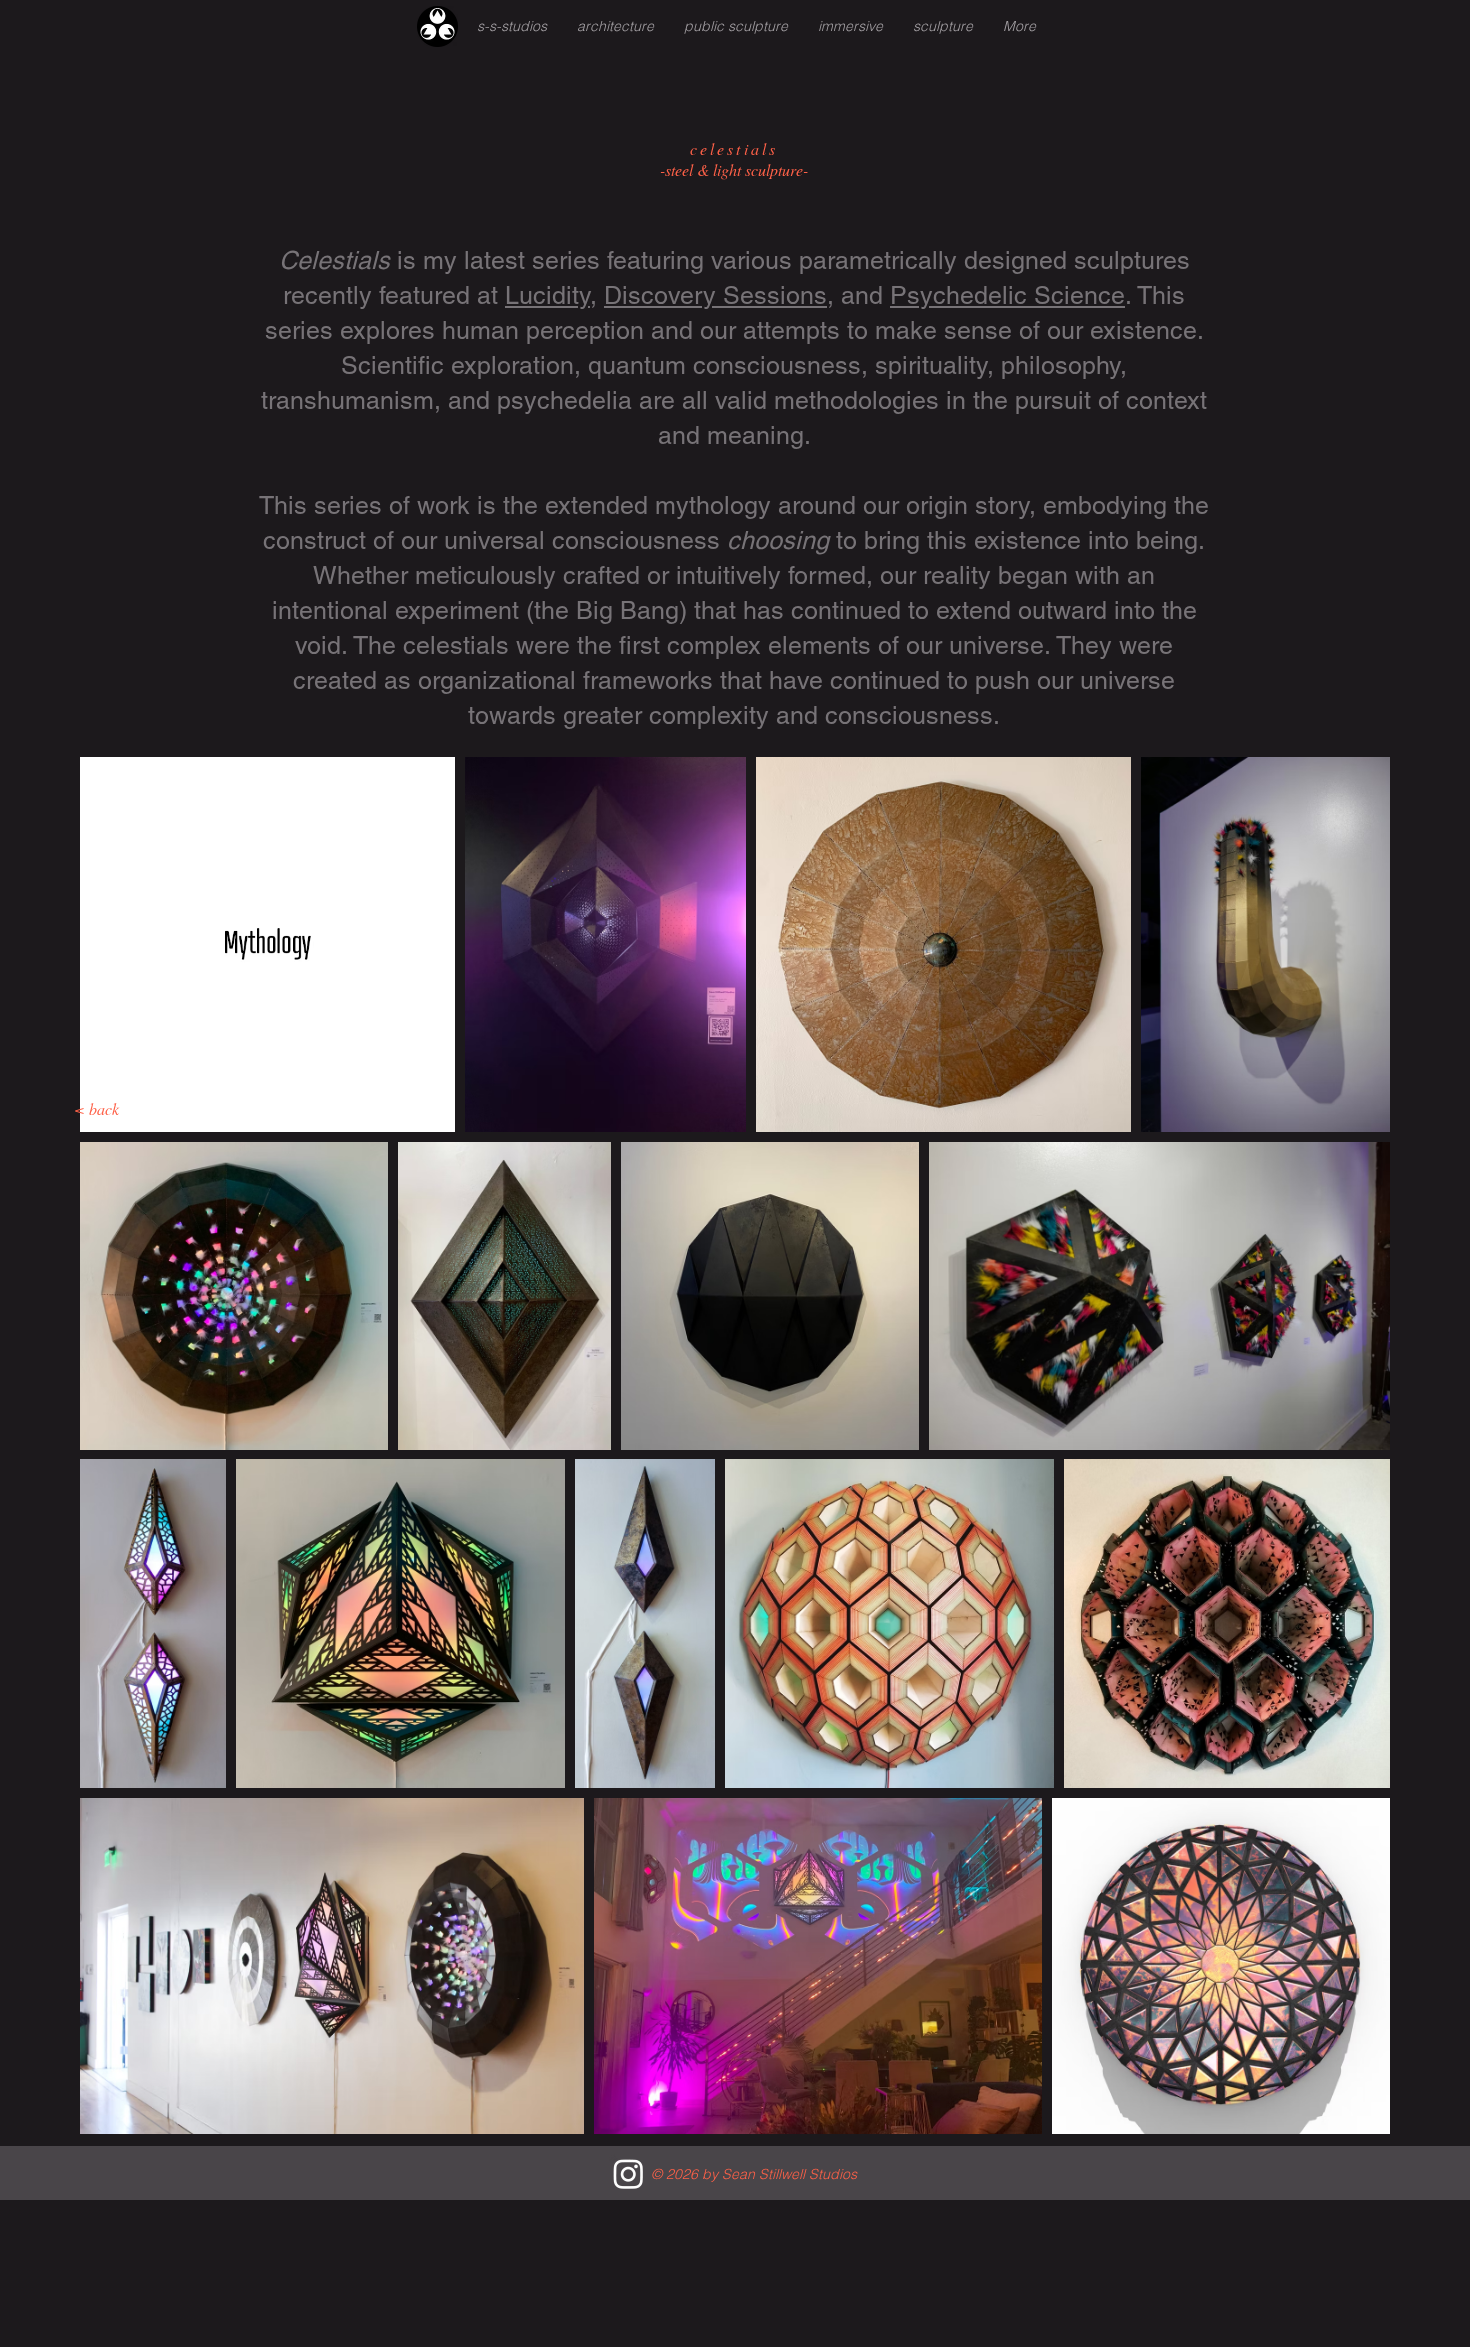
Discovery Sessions (715, 295)
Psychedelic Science (1007, 295)
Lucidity (547, 295)
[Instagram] (628, 2173)
